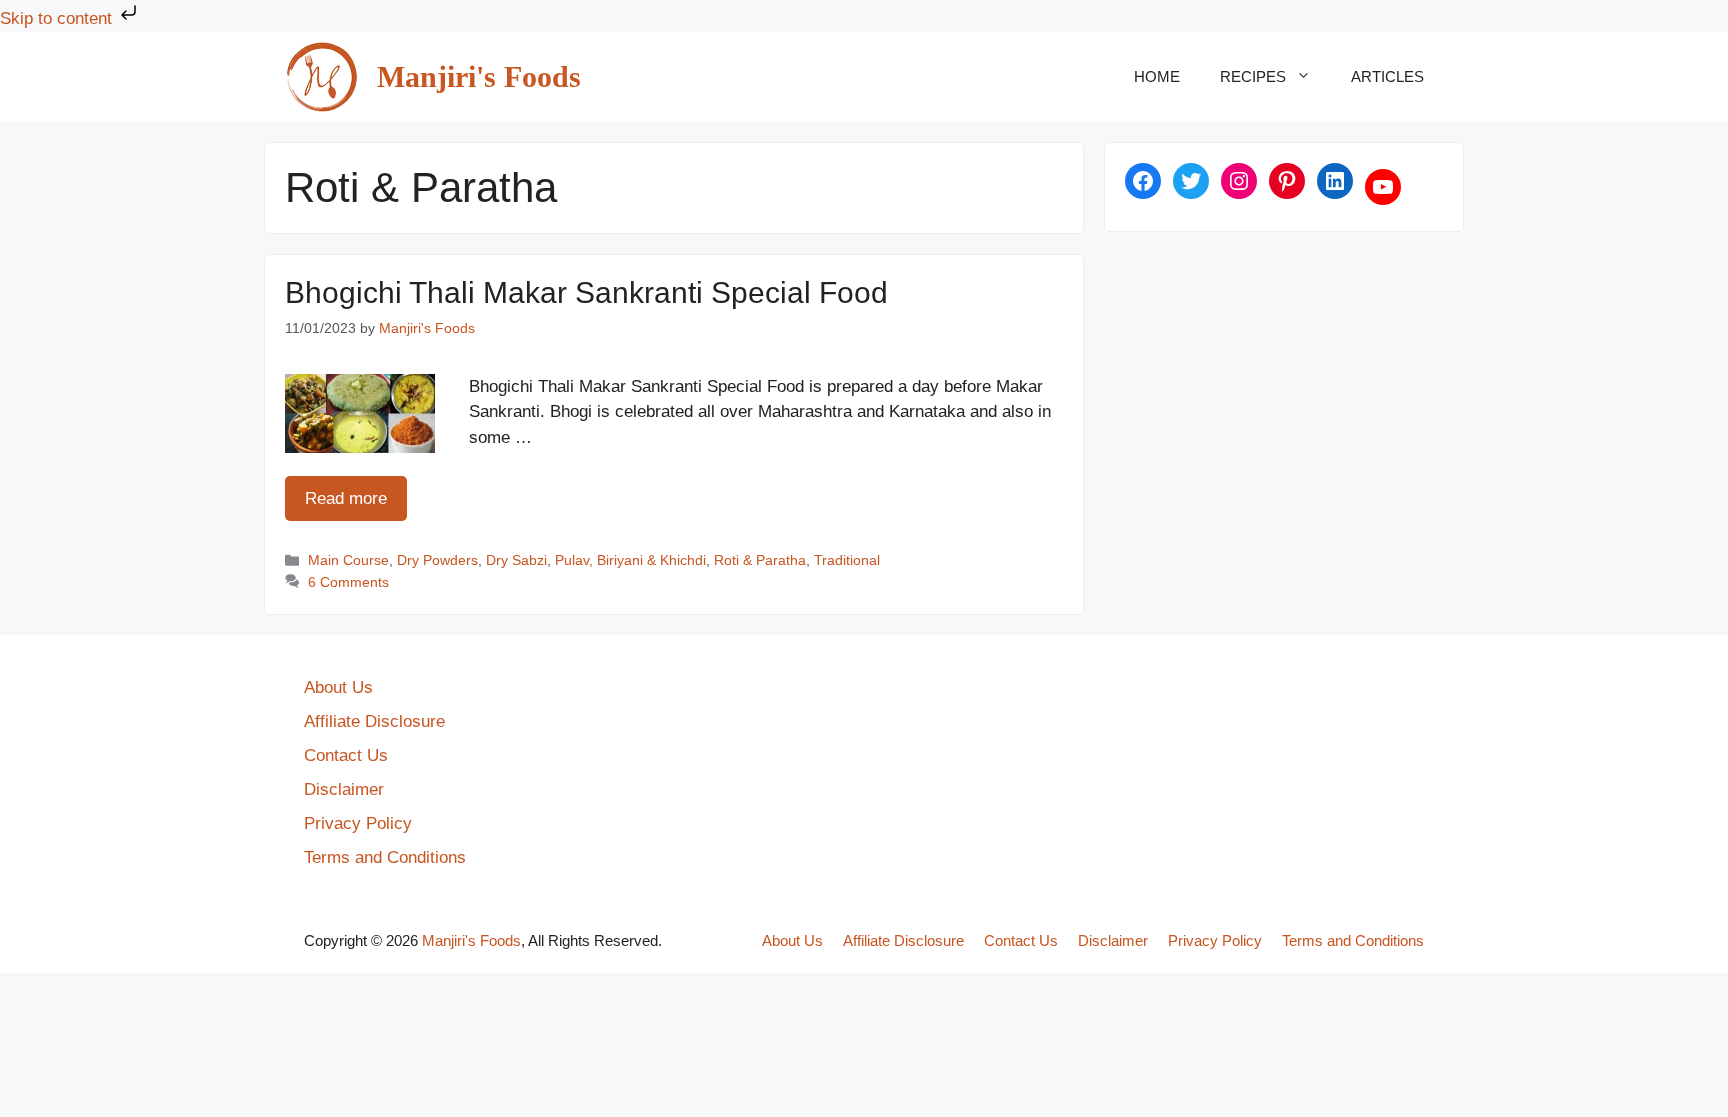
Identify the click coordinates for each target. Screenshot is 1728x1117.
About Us (338, 687)
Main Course (348, 560)
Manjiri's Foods (479, 76)
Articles (1387, 76)
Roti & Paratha (760, 560)
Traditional (847, 560)
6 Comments (348, 582)
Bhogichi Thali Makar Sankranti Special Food (586, 292)
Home (1157, 76)
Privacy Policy (358, 823)
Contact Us (346, 755)
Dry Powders (437, 560)
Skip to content (58, 18)
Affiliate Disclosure (374, 721)
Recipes (1253, 76)
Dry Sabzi (516, 560)
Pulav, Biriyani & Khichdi (630, 560)
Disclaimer (344, 789)
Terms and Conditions (385, 857)
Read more (346, 498)
